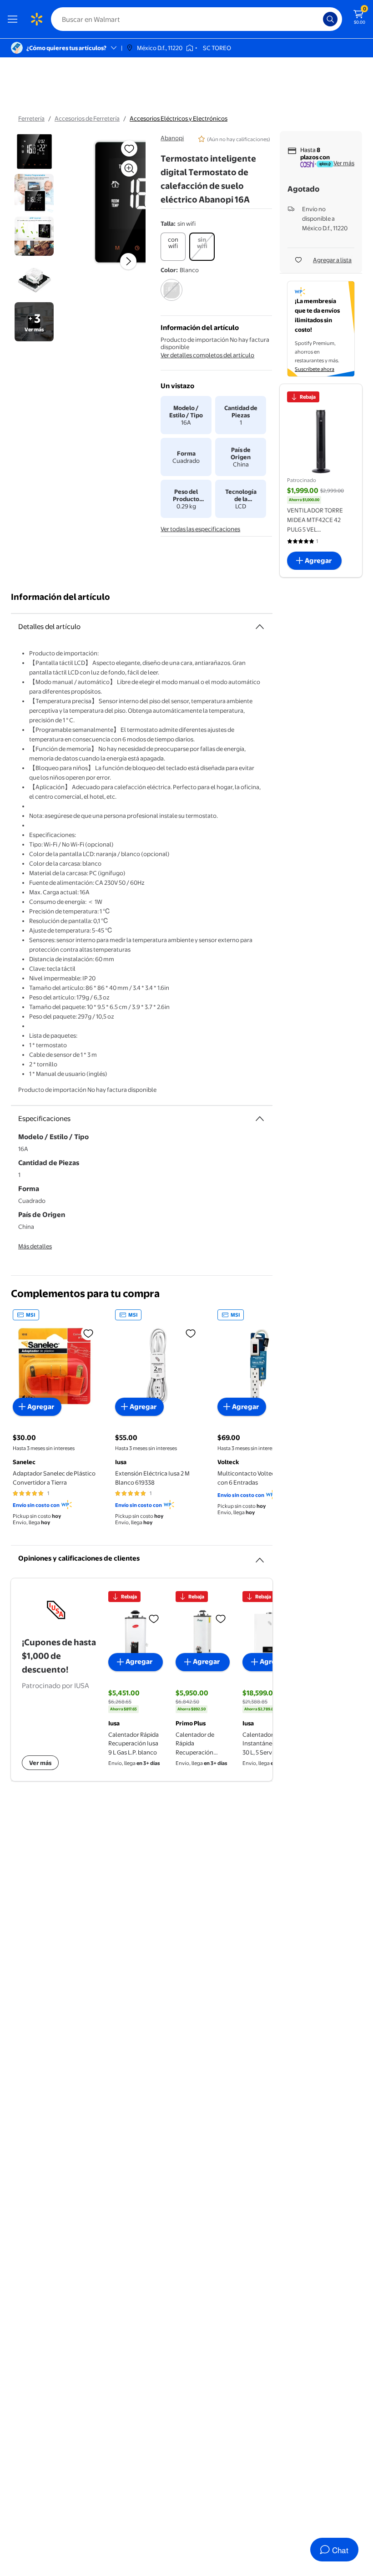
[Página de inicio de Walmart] (36, 19)
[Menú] (15, 19)
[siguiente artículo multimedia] (128, 261)
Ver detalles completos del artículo (207, 355)
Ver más (344, 163)
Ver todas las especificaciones (200, 529)
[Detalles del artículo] (260, 627)
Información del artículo (60, 597)
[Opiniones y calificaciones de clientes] (260, 1557)
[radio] (173, 247)
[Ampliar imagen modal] (129, 168)
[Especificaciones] (260, 1119)
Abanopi (172, 138)
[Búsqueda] (330, 19)
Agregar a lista (332, 260)
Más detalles (35, 1246)
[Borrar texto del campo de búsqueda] (318, 19)
